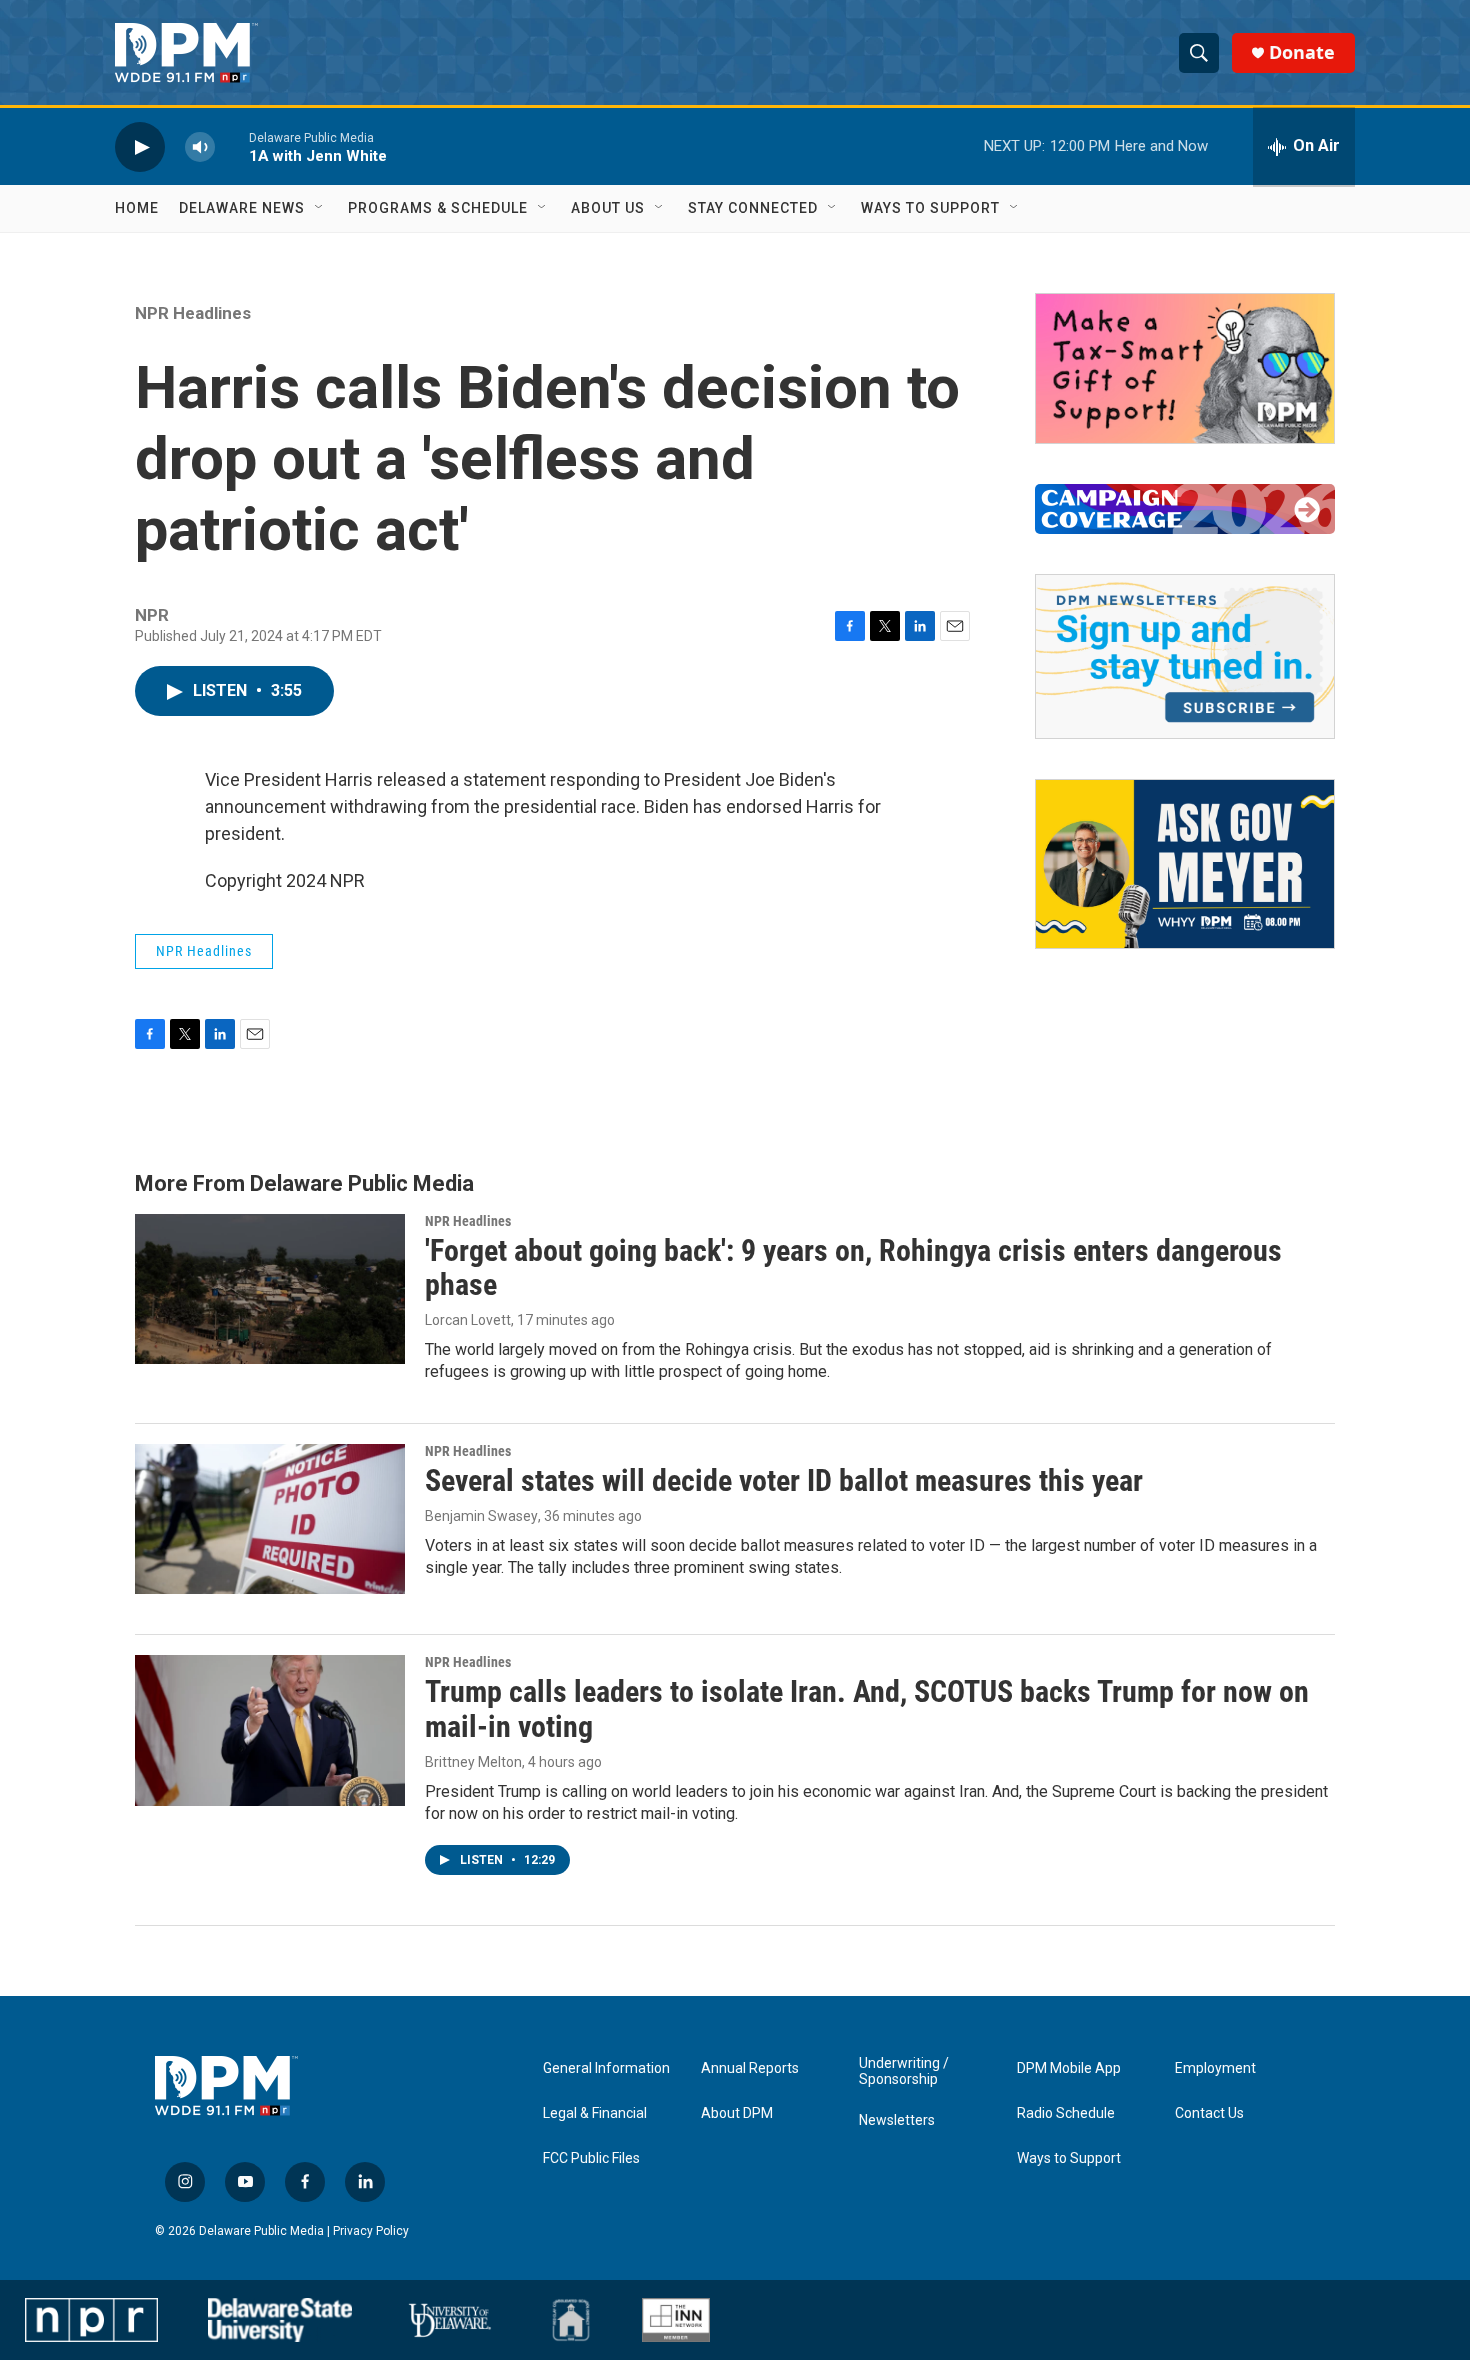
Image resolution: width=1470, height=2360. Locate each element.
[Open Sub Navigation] (320, 208)
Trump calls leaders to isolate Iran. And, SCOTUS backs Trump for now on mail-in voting (867, 1709)
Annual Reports (750, 2068)
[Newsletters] (1185, 656)
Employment (1215, 2068)
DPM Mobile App (1069, 2068)
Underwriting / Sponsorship (904, 2071)
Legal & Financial (595, 2113)
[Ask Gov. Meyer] (1185, 864)
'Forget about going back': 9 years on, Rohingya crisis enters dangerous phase (853, 1268)
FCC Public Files (591, 2158)
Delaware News (242, 208)
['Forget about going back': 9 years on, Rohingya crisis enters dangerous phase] (270, 1289)
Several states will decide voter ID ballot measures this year (784, 1480)
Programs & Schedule (438, 208)
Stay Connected (753, 208)
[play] (140, 146)
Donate (1302, 52)
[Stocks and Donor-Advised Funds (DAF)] (1185, 368)
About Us (608, 208)
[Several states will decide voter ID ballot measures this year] (270, 1519)
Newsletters (897, 2120)
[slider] (232, 146)
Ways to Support (930, 208)
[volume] (200, 146)
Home (137, 208)
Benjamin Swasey (481, 1516)
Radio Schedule (1066, 2113)
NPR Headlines (193, 313)
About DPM (737, 2113)
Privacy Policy (371, 2231)
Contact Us (1209, 2113)
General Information (606, 2068)
